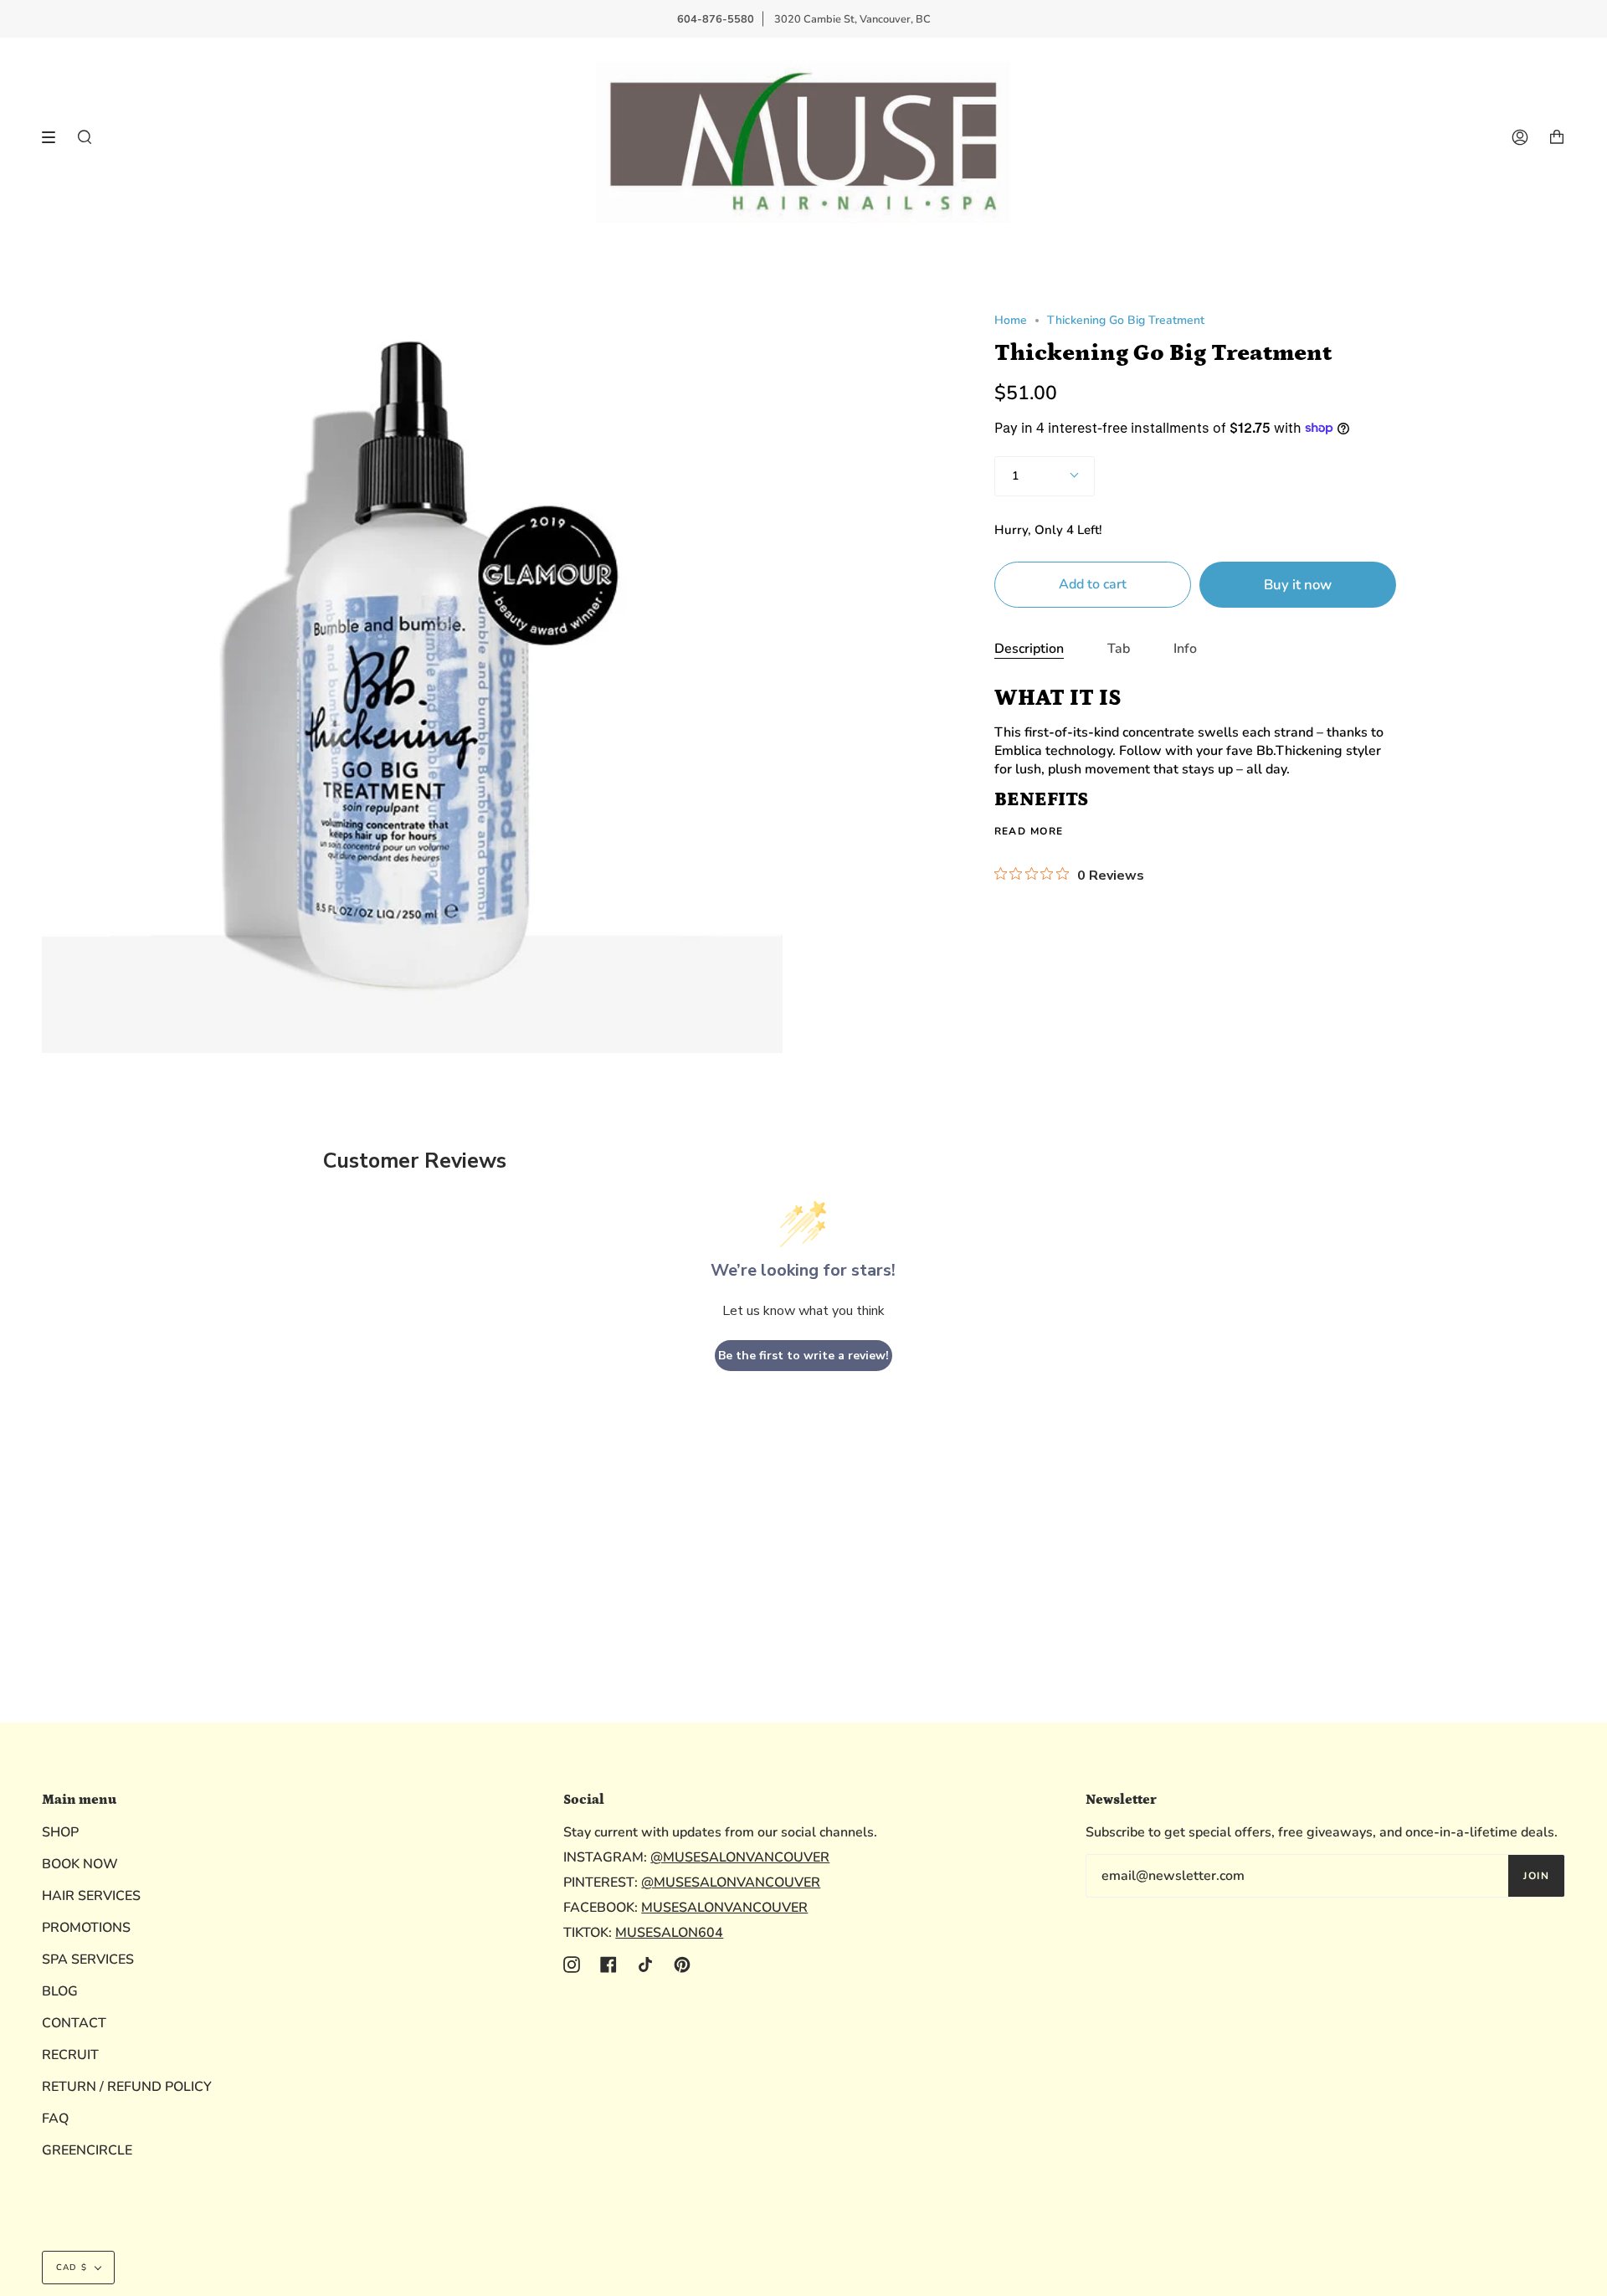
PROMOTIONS (86, 1928)
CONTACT (74, 2023)
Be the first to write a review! (803, 1356)
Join (1536, 1876)
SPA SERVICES (88, 1960)
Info (1185, 649)
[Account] (1520, 137)
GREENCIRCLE (87, 2150)
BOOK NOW (80, 1864)
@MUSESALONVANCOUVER (740, 1857)
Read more (1029, 831)
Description (1029, 649)
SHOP (60, 1832)
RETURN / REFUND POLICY (127, 2087)
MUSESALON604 (669, 1933)
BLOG (60, 1991)
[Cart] (1557, 137)
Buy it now (1298, 585)
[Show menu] (54, 137)
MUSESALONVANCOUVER (724, 1908)
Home (1011, 320)
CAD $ (72, 2268)
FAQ (55, 2119)
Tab (1119, 649)
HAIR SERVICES (91, 1896)
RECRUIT (70, 2055)
